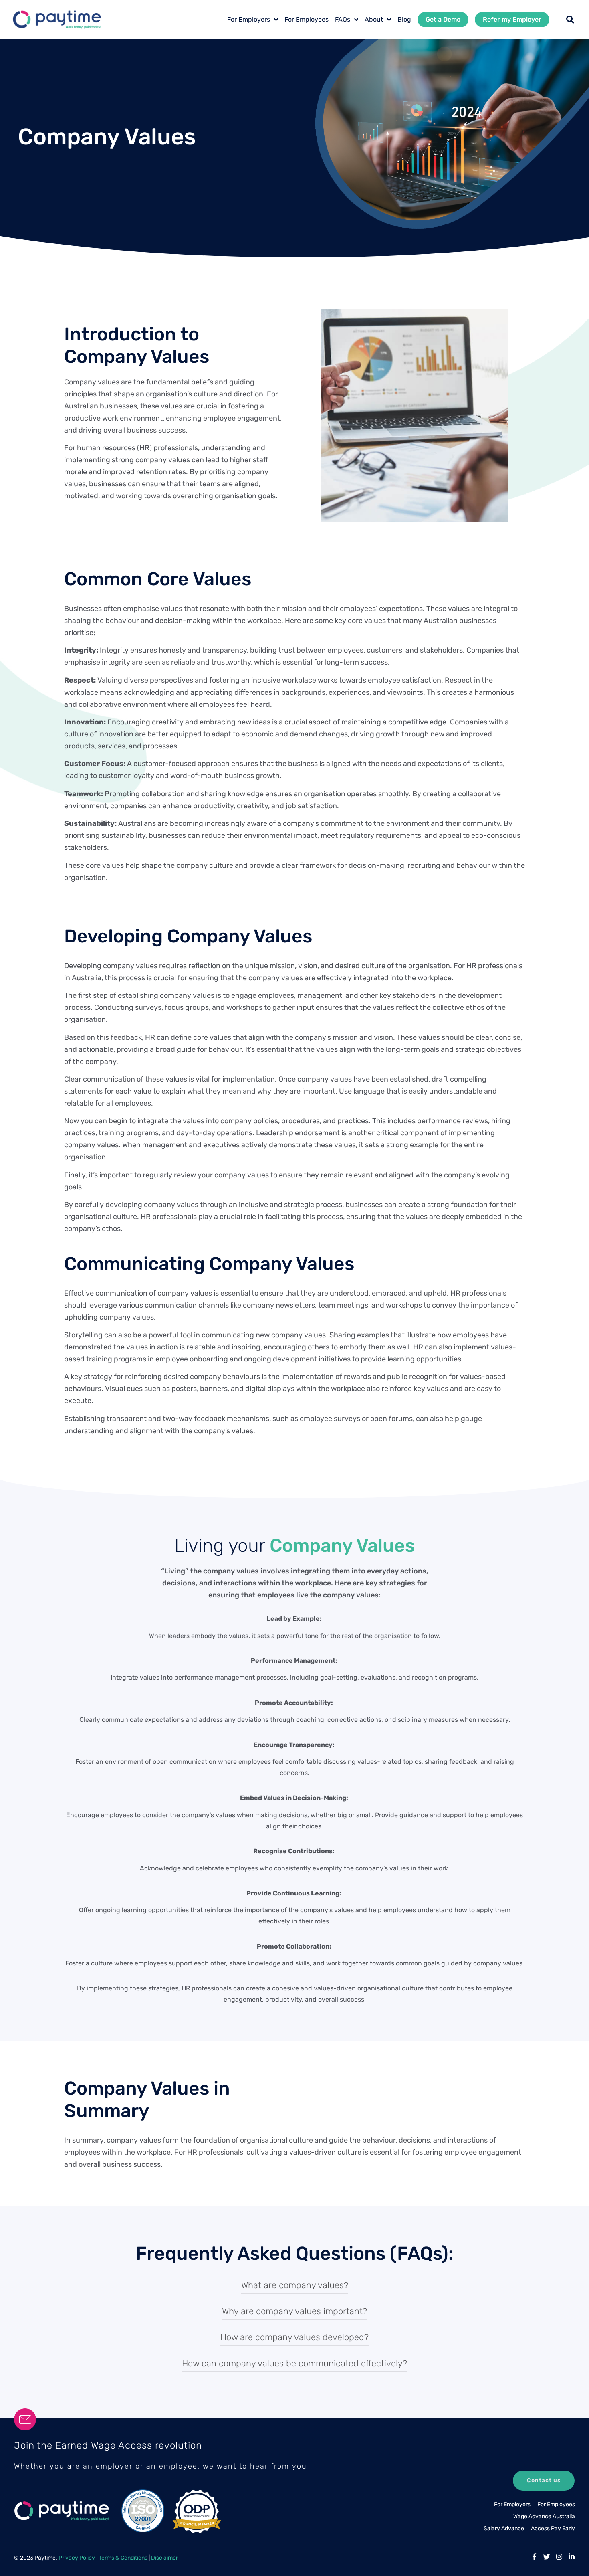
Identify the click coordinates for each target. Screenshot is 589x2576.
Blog (404, 19)
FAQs (343, 19)
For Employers (249, 19)
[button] (570, 20)
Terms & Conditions (123, 2558)
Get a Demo (443, 19)
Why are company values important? (294, 2311)
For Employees (307, 19)
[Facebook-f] (534, 2557)
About (374, 19)
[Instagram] (559, 2557)
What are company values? (295, 2285)
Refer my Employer (512, 19)
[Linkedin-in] (572, 2557)
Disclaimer (164, 2558)
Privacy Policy (77, 2558)
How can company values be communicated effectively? (294, 2363)
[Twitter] (547, 2557)
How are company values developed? (294, 2337)
